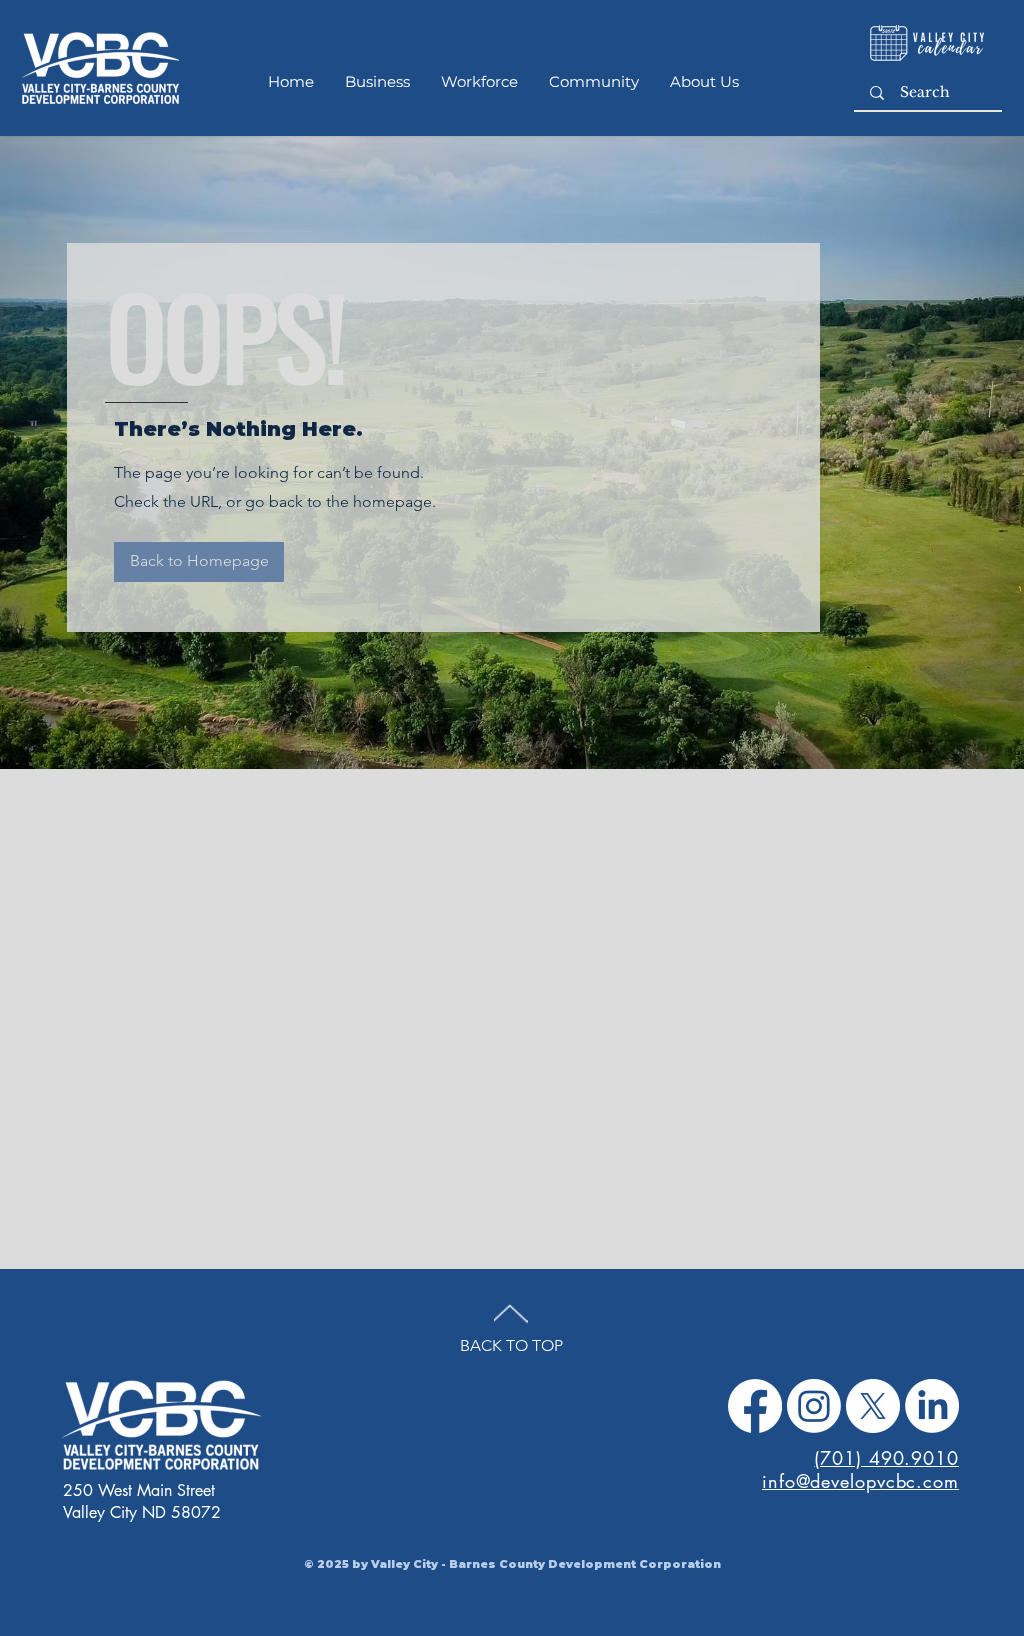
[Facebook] (755, 1406)
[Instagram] (814, 1406)
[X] (873, 1406)
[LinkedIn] (932, 1406)
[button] (199, 562)
